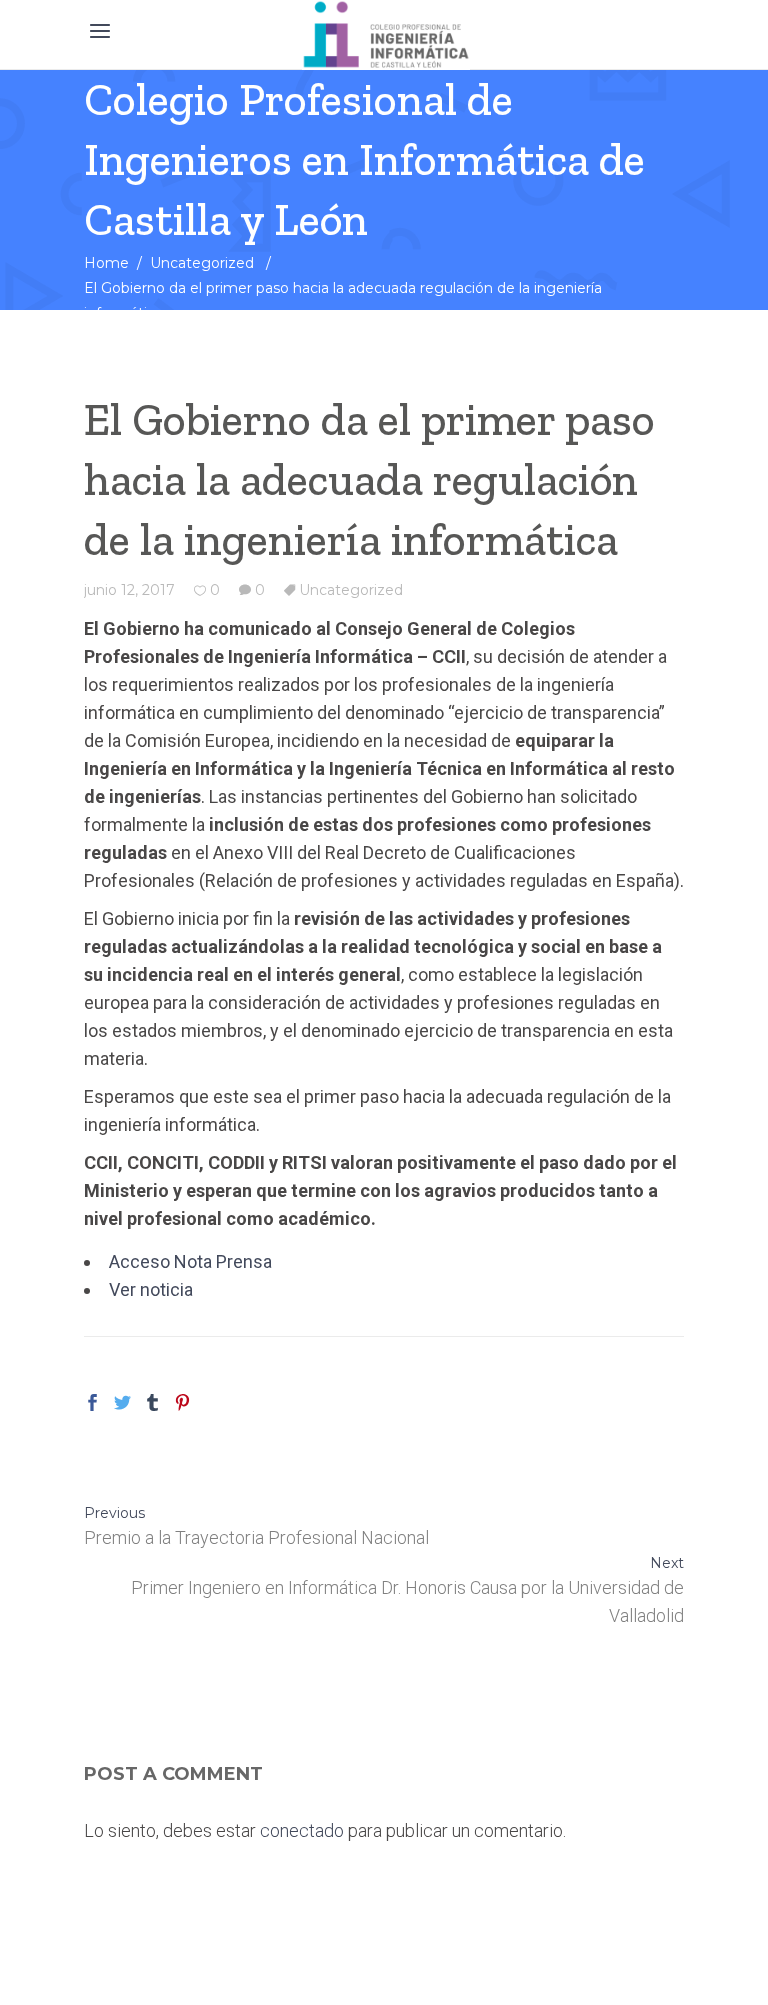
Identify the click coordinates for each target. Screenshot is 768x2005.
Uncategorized (202, 263)
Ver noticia (151, 1289)
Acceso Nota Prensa (190, 1261)
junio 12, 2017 (129, 590)
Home (106, 263)
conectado (302, 1830)
